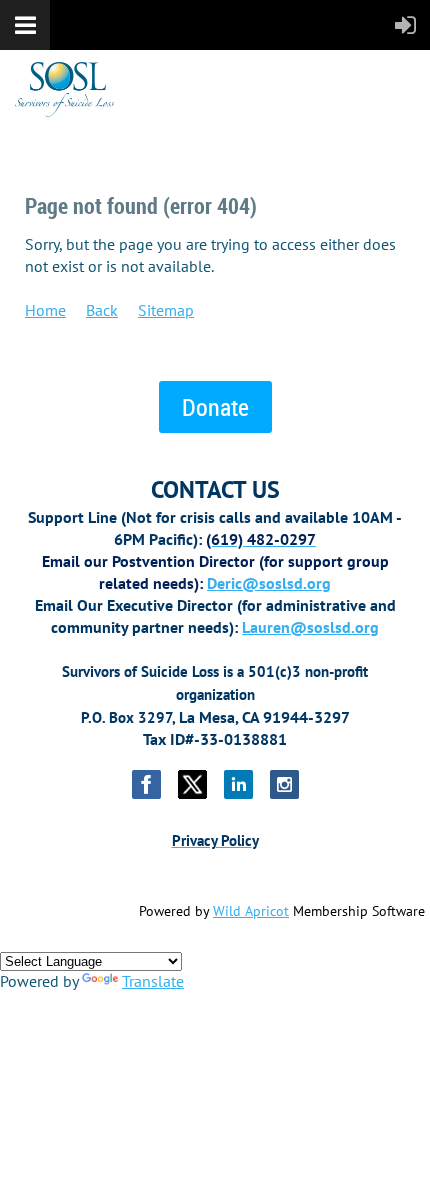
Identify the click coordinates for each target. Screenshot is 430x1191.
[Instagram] (284, 784)
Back (102, 310)
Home (45, 310)
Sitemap (166, 310)
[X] (192, 784)
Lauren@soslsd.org (310, 627)
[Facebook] (146, 784)
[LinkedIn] (238, 784)
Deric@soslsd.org (269, 583)
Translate (153, 981)
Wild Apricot (251, 911)
